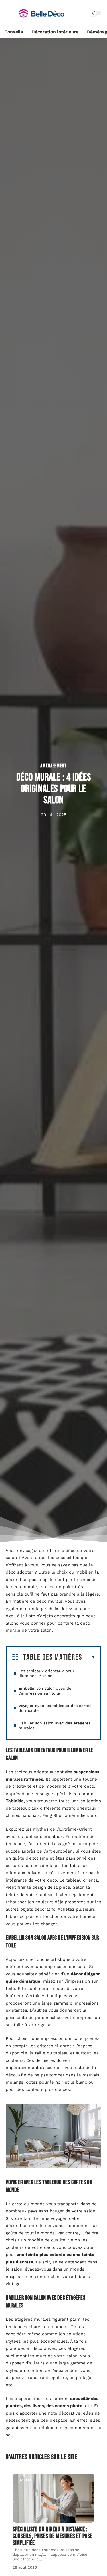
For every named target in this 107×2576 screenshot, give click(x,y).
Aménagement (53, 766)
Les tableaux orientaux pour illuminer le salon (47, 1673)
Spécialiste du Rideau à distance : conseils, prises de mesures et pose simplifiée (53, 2536)
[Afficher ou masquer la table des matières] (89, 1657)
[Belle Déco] (41, 13)
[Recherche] (81, 13)
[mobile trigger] (11, 13)
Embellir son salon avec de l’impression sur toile (45, 1691)
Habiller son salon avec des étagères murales (54, 1725)
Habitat (26, 2480)
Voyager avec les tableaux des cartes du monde (55, 1708)
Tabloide (15, 1801)
